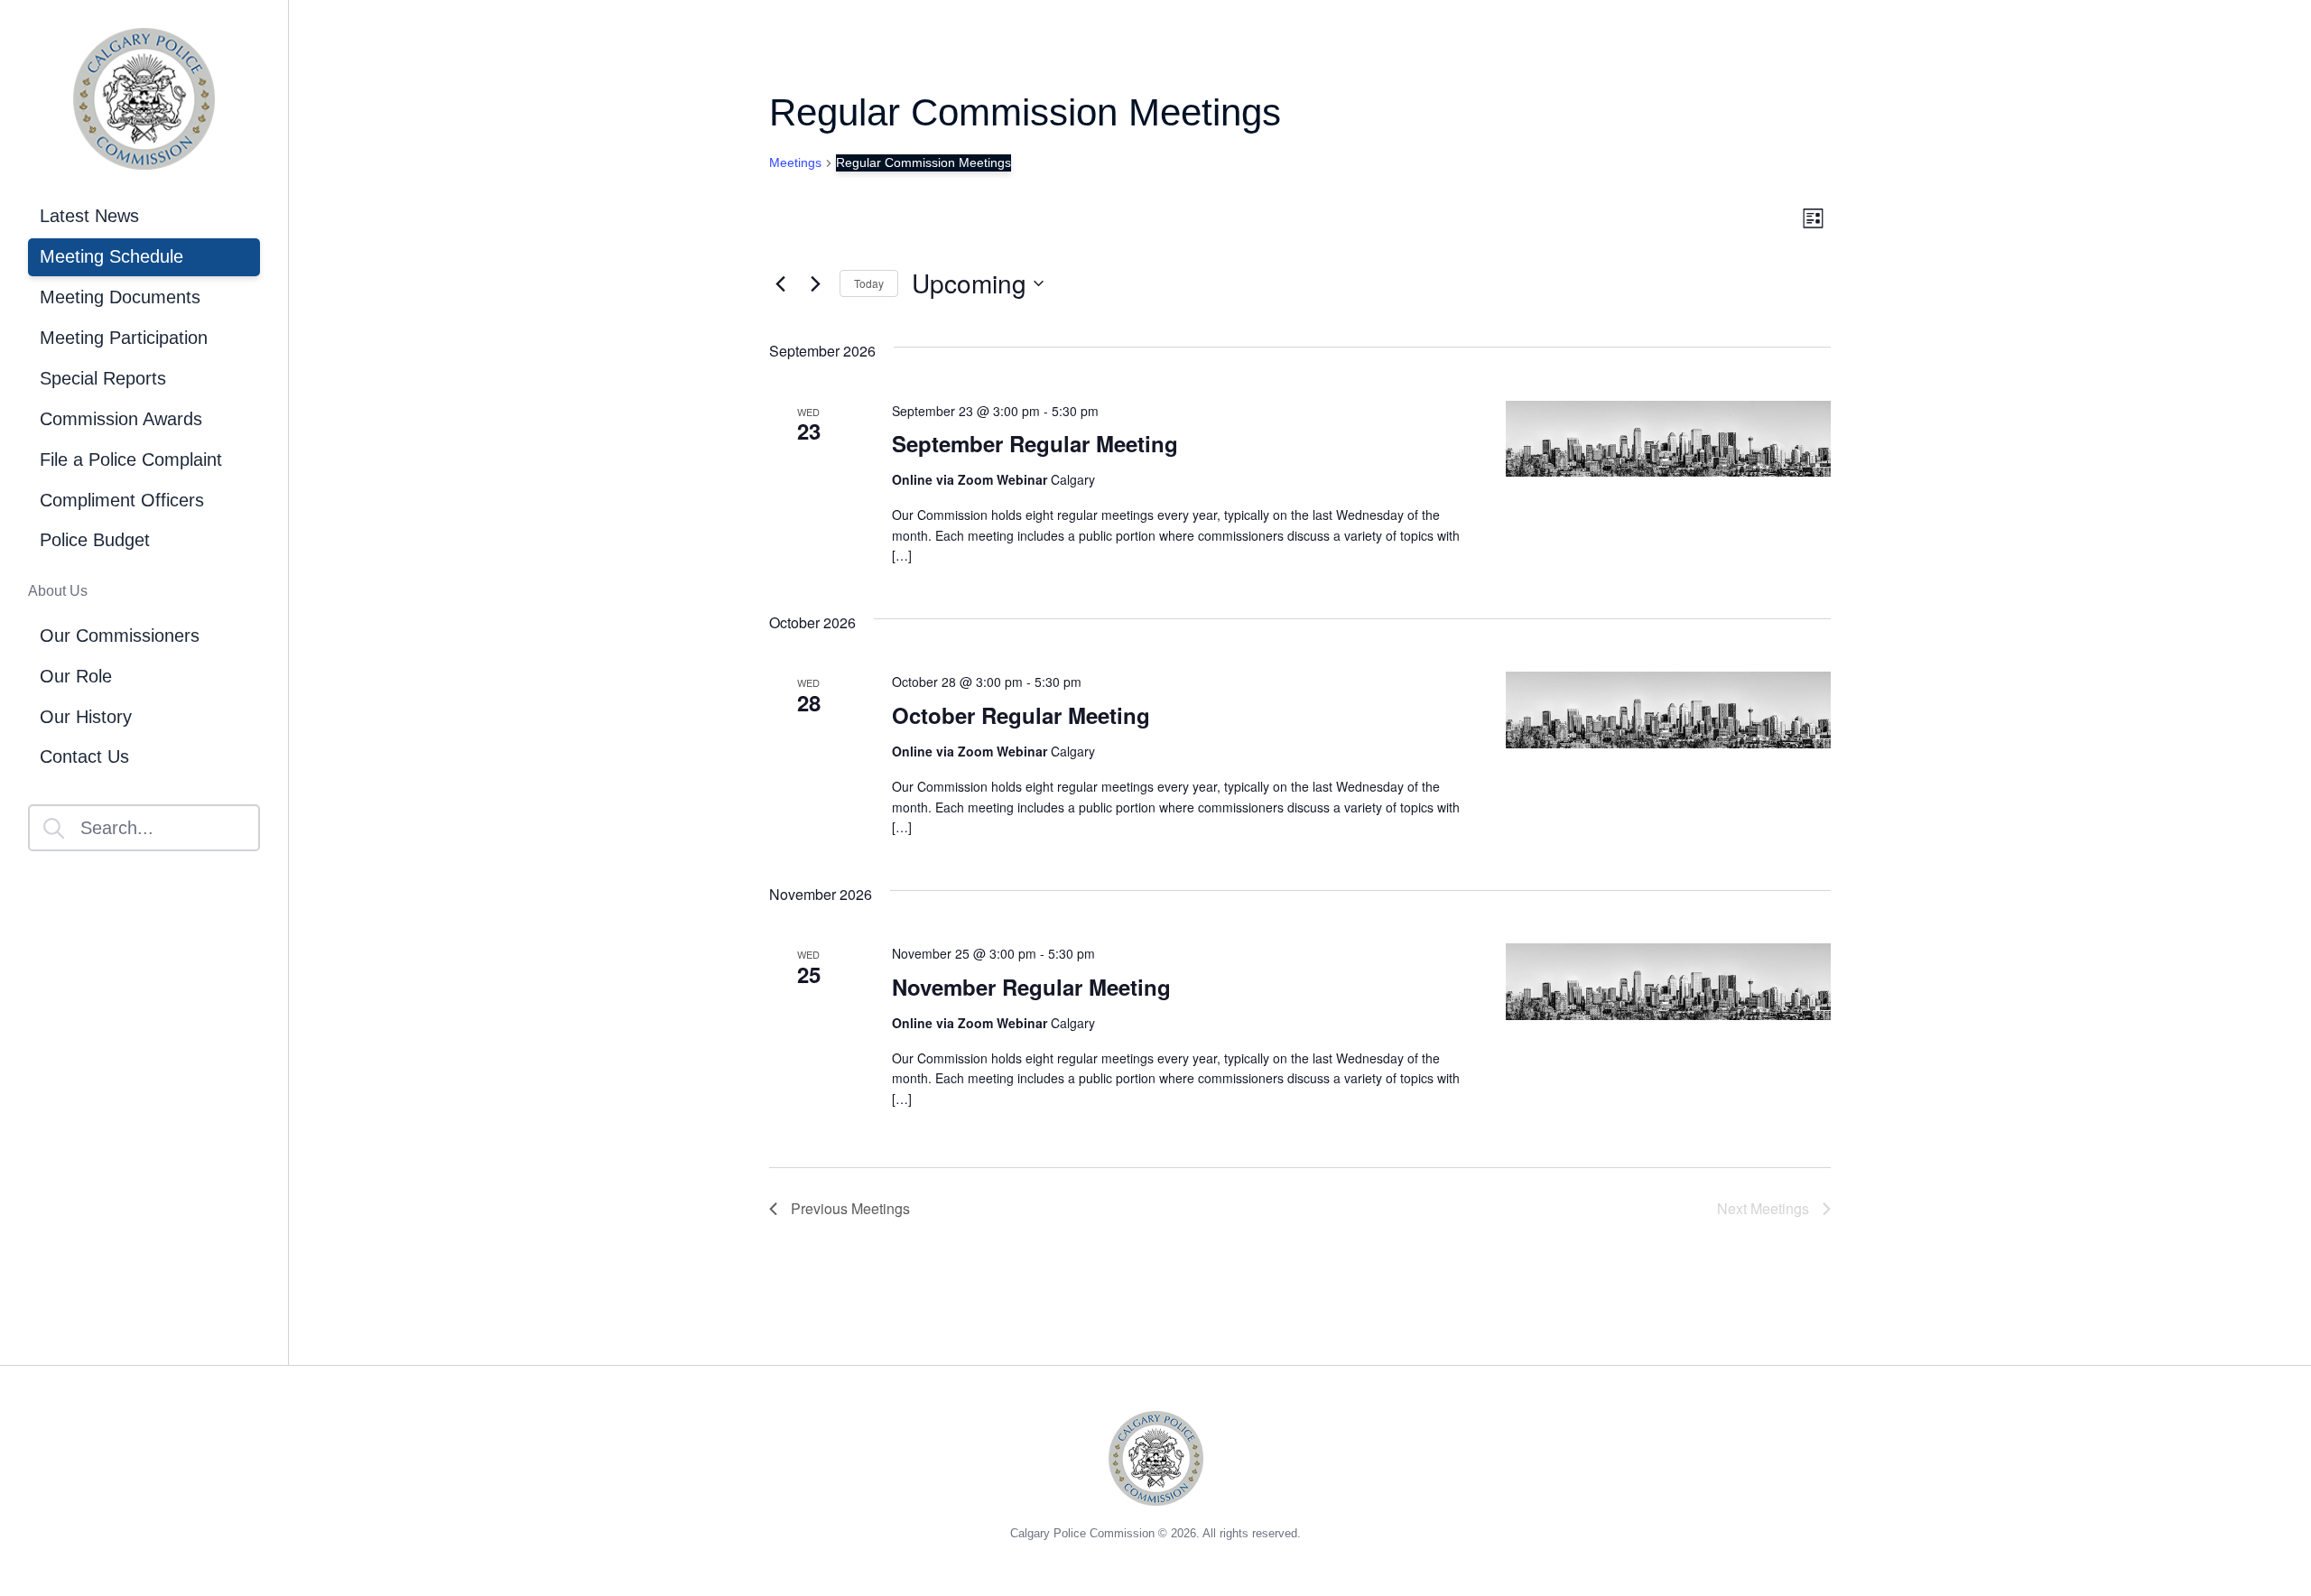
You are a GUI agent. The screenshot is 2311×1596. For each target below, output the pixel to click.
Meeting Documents (120, 297)
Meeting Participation (124, 338)
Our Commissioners (120, 636)
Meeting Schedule (111, 256)
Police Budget (95, 540)
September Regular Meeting (1035, 443)
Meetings (795, 162)
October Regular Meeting (1021, 715)
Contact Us (84, 756)
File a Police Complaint (131, 459)
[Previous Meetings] (780, 283)
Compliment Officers (122, 500)
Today (869, 283)
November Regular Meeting (1031, 987)
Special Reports (103, 378)
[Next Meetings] (815, 283)
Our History (86, 717)
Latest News (89, 216)
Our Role (76, 676)
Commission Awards (121, 419)
